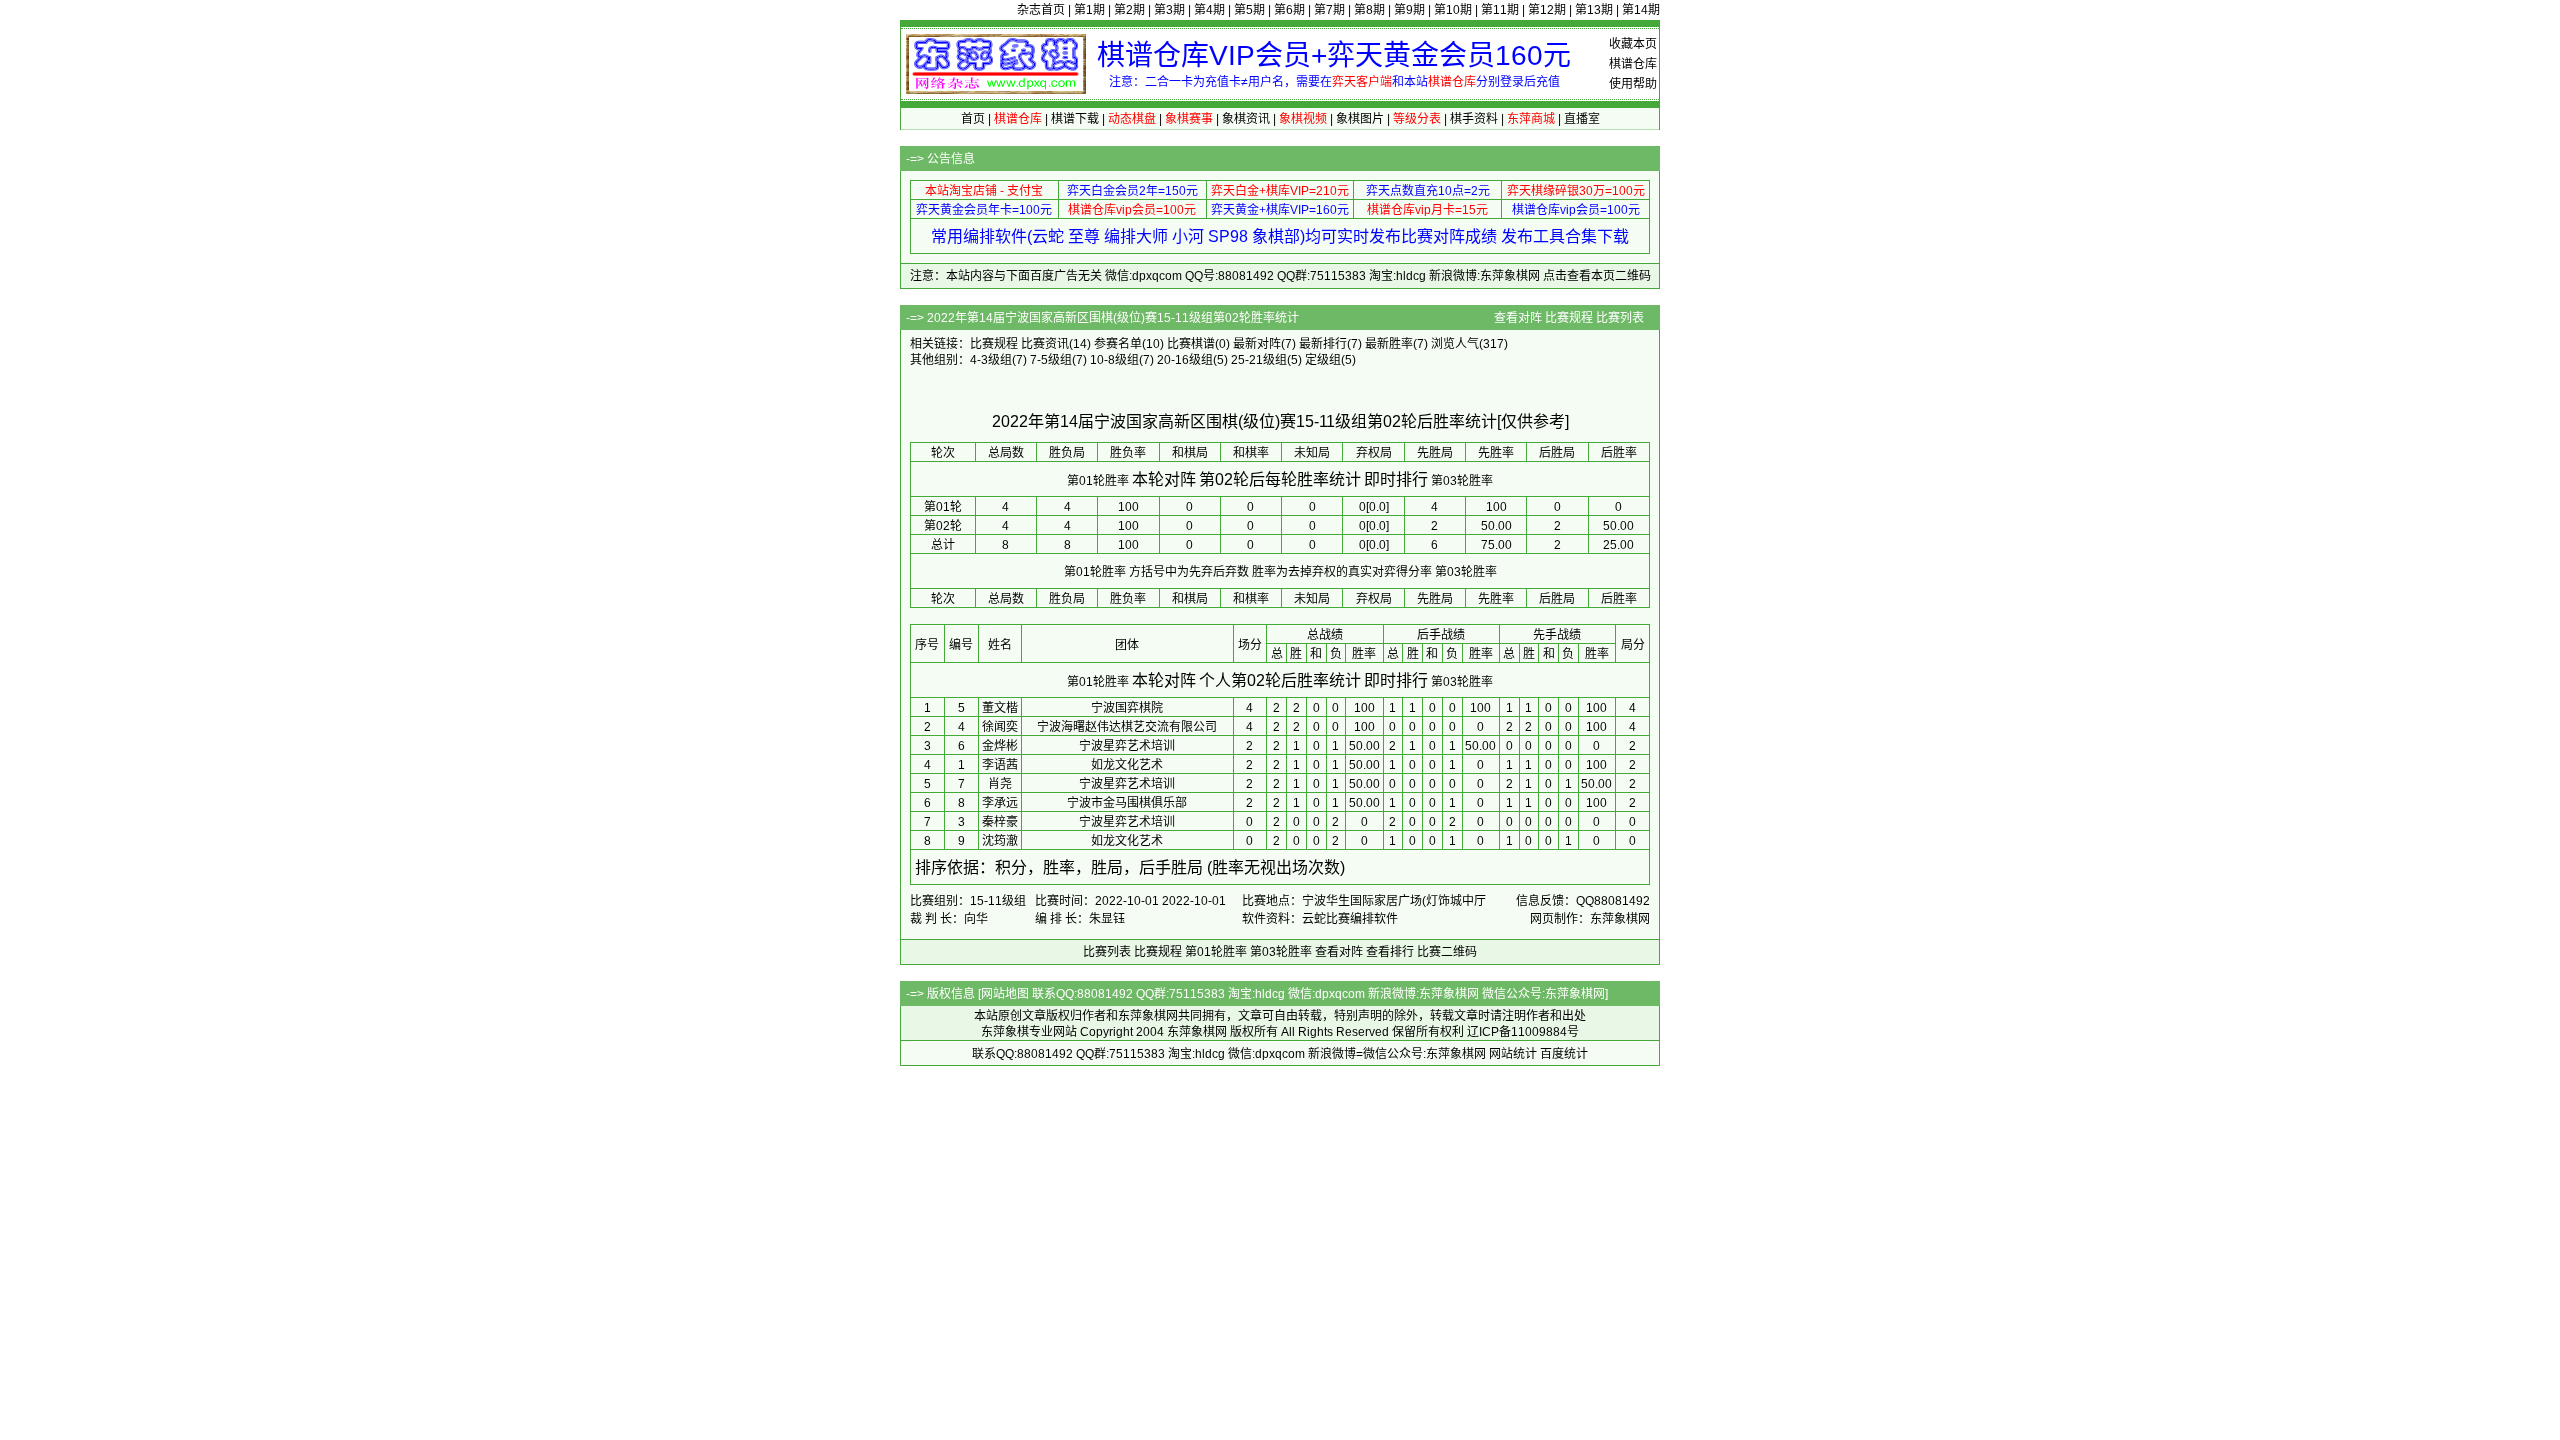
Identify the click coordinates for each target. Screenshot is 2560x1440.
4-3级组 (991, 360)
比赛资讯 (1045, 344)
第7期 (1329, 10)
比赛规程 (1569, 318)
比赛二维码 (1447, 952)
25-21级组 (1259, 360)
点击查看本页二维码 (1597, 276)
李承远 (1000, 803)
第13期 (1594, 10)
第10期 (1453, 10)
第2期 (1129, 10)
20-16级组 (1185, 360)
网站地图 (1005, 994)
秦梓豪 (1000, 822)
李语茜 (1000, 765)
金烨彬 (1000, 746)
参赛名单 (1118, 344)
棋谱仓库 (1633, 64)
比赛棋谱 (1191, 344)
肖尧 (1000, 784)
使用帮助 (1633, 84)
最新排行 (1323, 344)
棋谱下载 (1075, 119)
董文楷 (1000, 708)
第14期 (1641, 10)
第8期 (1369, 10)
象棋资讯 (1246, 119)
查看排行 (1390, 952)
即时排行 (1396, 479)
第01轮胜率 (1098, 481)
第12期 (1547, 10)
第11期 (1500, 10)
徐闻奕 (1000, 727)
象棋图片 (1360, 119)
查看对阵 (1518, 318)
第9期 (1409, 10)
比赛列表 (1620, 318)
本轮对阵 (1164, 479)
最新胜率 (1389, 344)
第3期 (1169, 10)
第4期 (1209, 10)
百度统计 (1564, 1054)
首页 (973, 119)
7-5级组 (1051, 360)
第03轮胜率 (1462, 481)
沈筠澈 (1000, 841)
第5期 (1249, 10)
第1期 (1089, 10)
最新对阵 (1257, 344)
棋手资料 (1474, 119)
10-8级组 (1114, 360)
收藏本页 (1633, 44)
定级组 (1323, 360)
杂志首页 (1041, 10)
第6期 (1289, 10)
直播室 (1582, 119)
